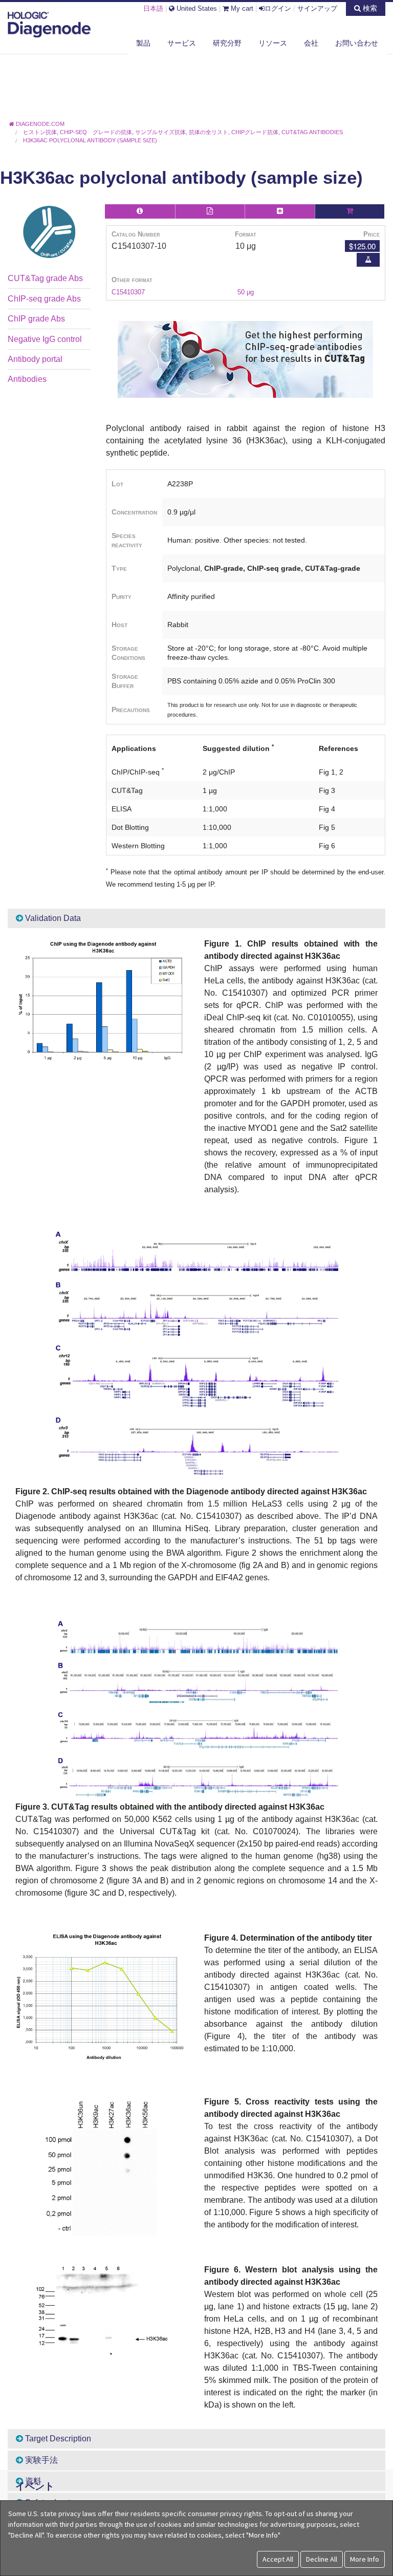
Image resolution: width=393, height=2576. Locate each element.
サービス (182, 43)
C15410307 (128, 292)
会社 (311, 43)
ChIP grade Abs (36, 319)
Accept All (278, 2559)
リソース (273, 43)
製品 (143, 43)
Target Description (57, 2439)
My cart (241, 8)
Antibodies (27, 379)
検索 (369, 8)
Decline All (322, 2559)
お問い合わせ (357, 43)
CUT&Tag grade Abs (45, 278)
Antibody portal (35, 359)
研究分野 (227, 43)
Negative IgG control (45, 339)
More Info (365, 2559)
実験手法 (40, 2460)
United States (196, 8)
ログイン (278, 8)
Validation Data (52, 918)
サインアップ (317, 8)
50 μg (246, 292)
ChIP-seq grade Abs (44, 299)
